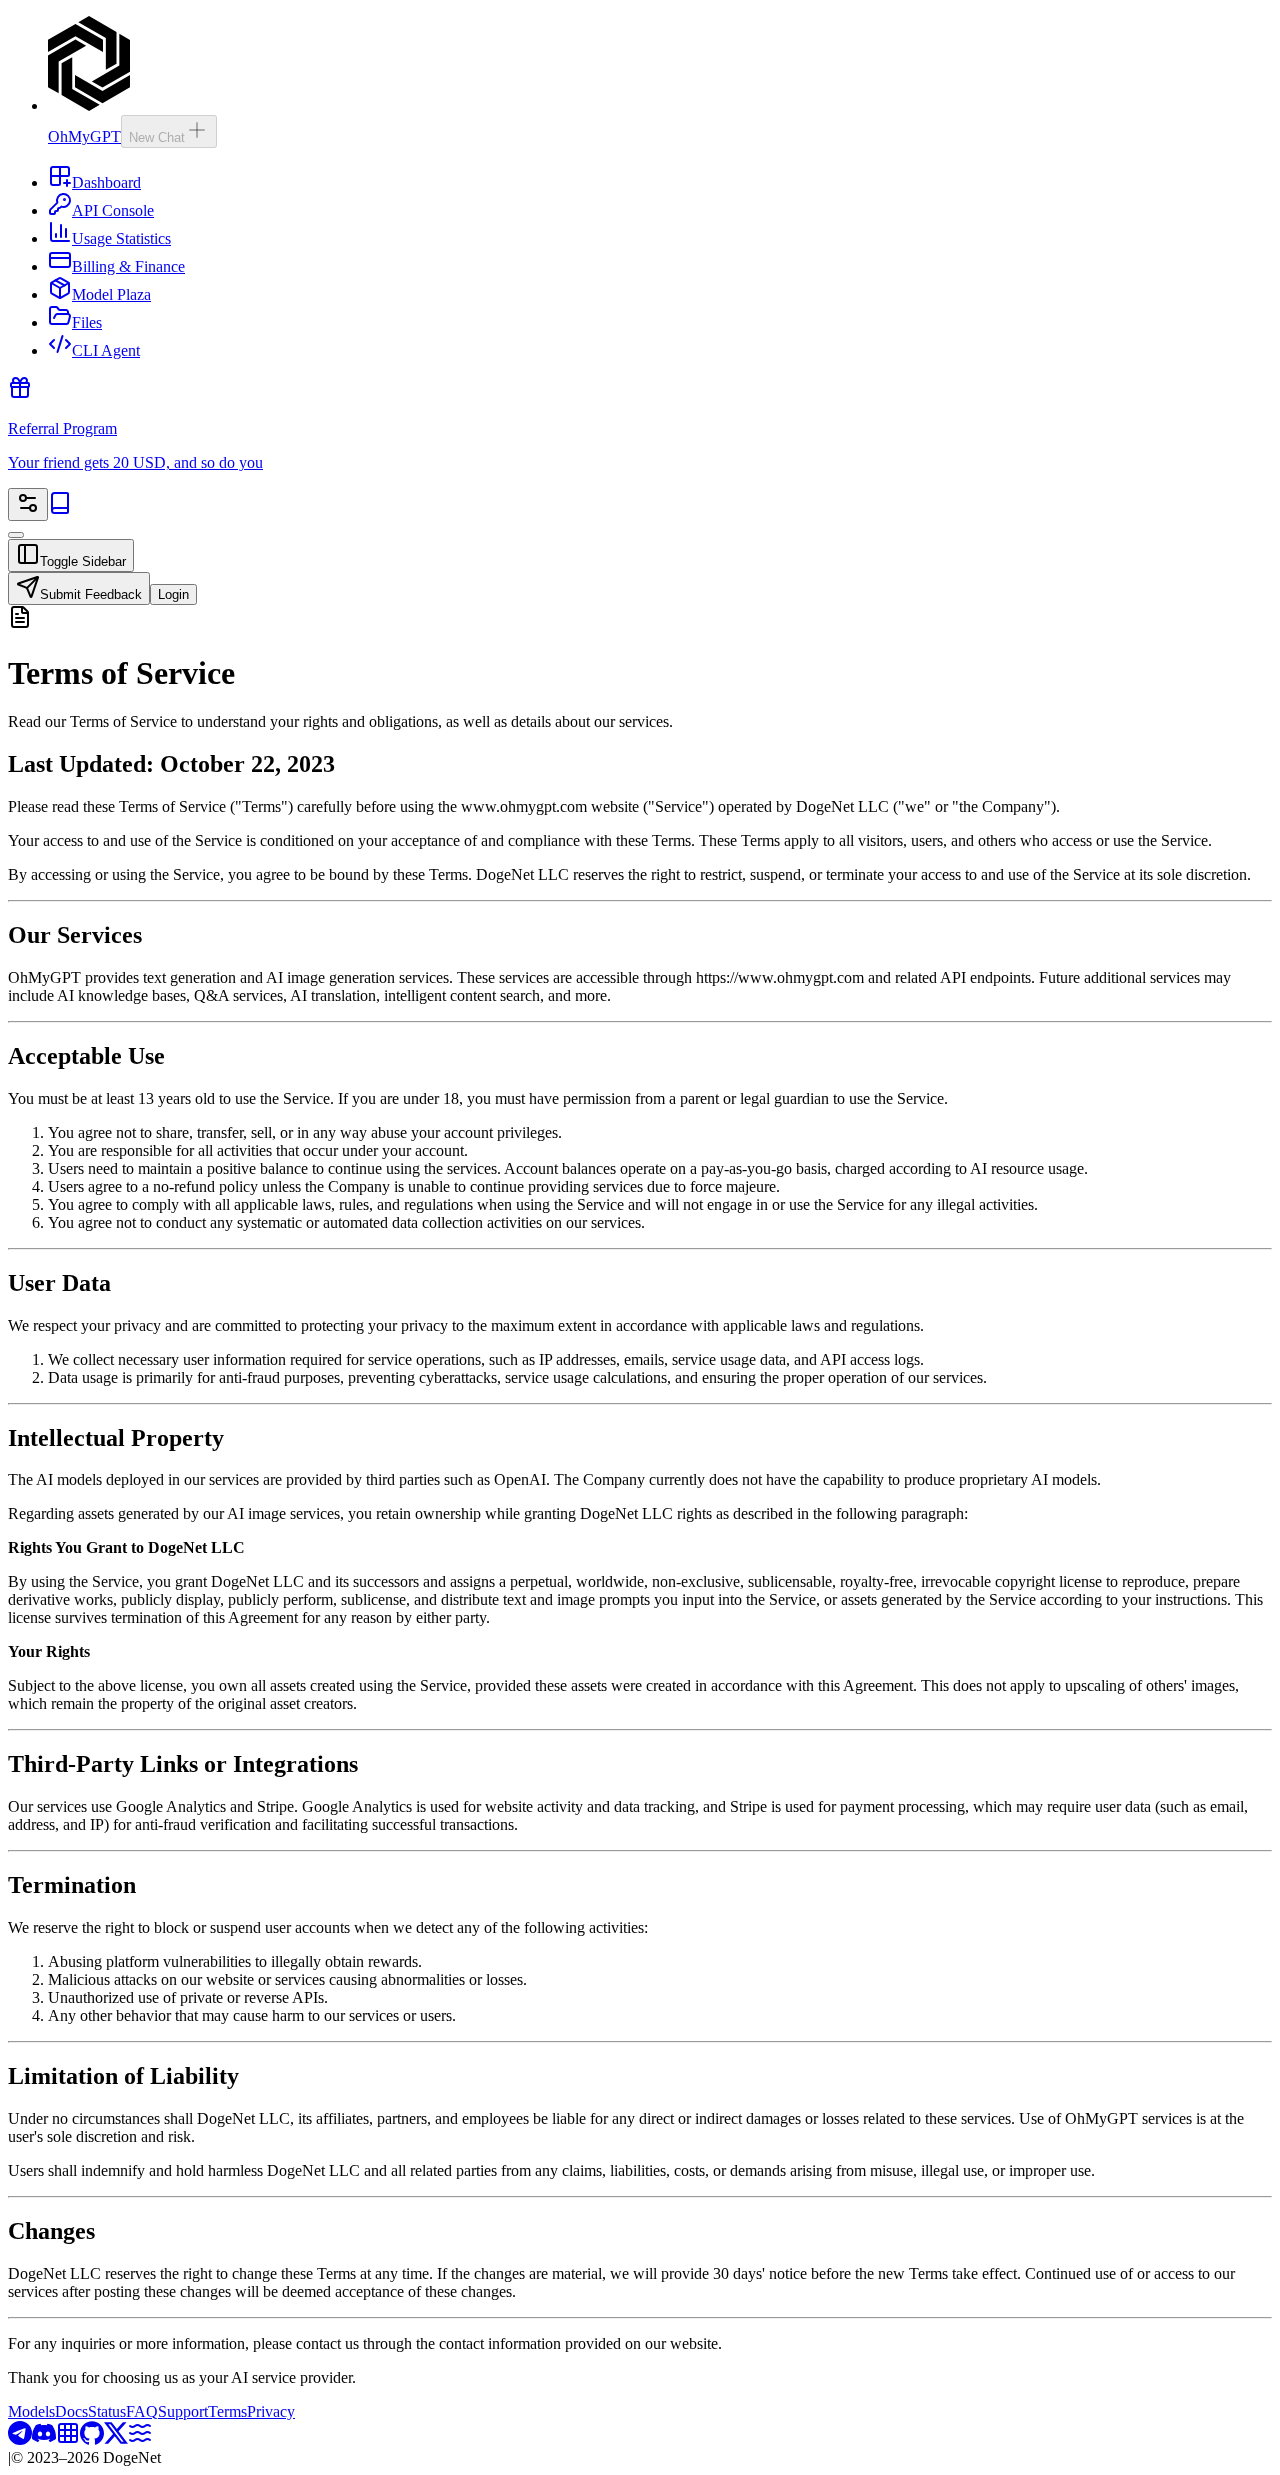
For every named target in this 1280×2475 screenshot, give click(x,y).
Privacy (271, 2411)
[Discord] (44, 2439)
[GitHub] (92, 2439)
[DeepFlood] (140, 2439)
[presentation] (640, 1503)
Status (107, 2411)
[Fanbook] (68, 2439)
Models (31, 2411)
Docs (71, 2411)
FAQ (142, 2411)
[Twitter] (116, 2439)
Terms (227, 2411)
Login (173, 594)
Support (183, 2411)
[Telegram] (20, 2439)
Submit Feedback (91, 594)
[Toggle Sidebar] (16, 535)
